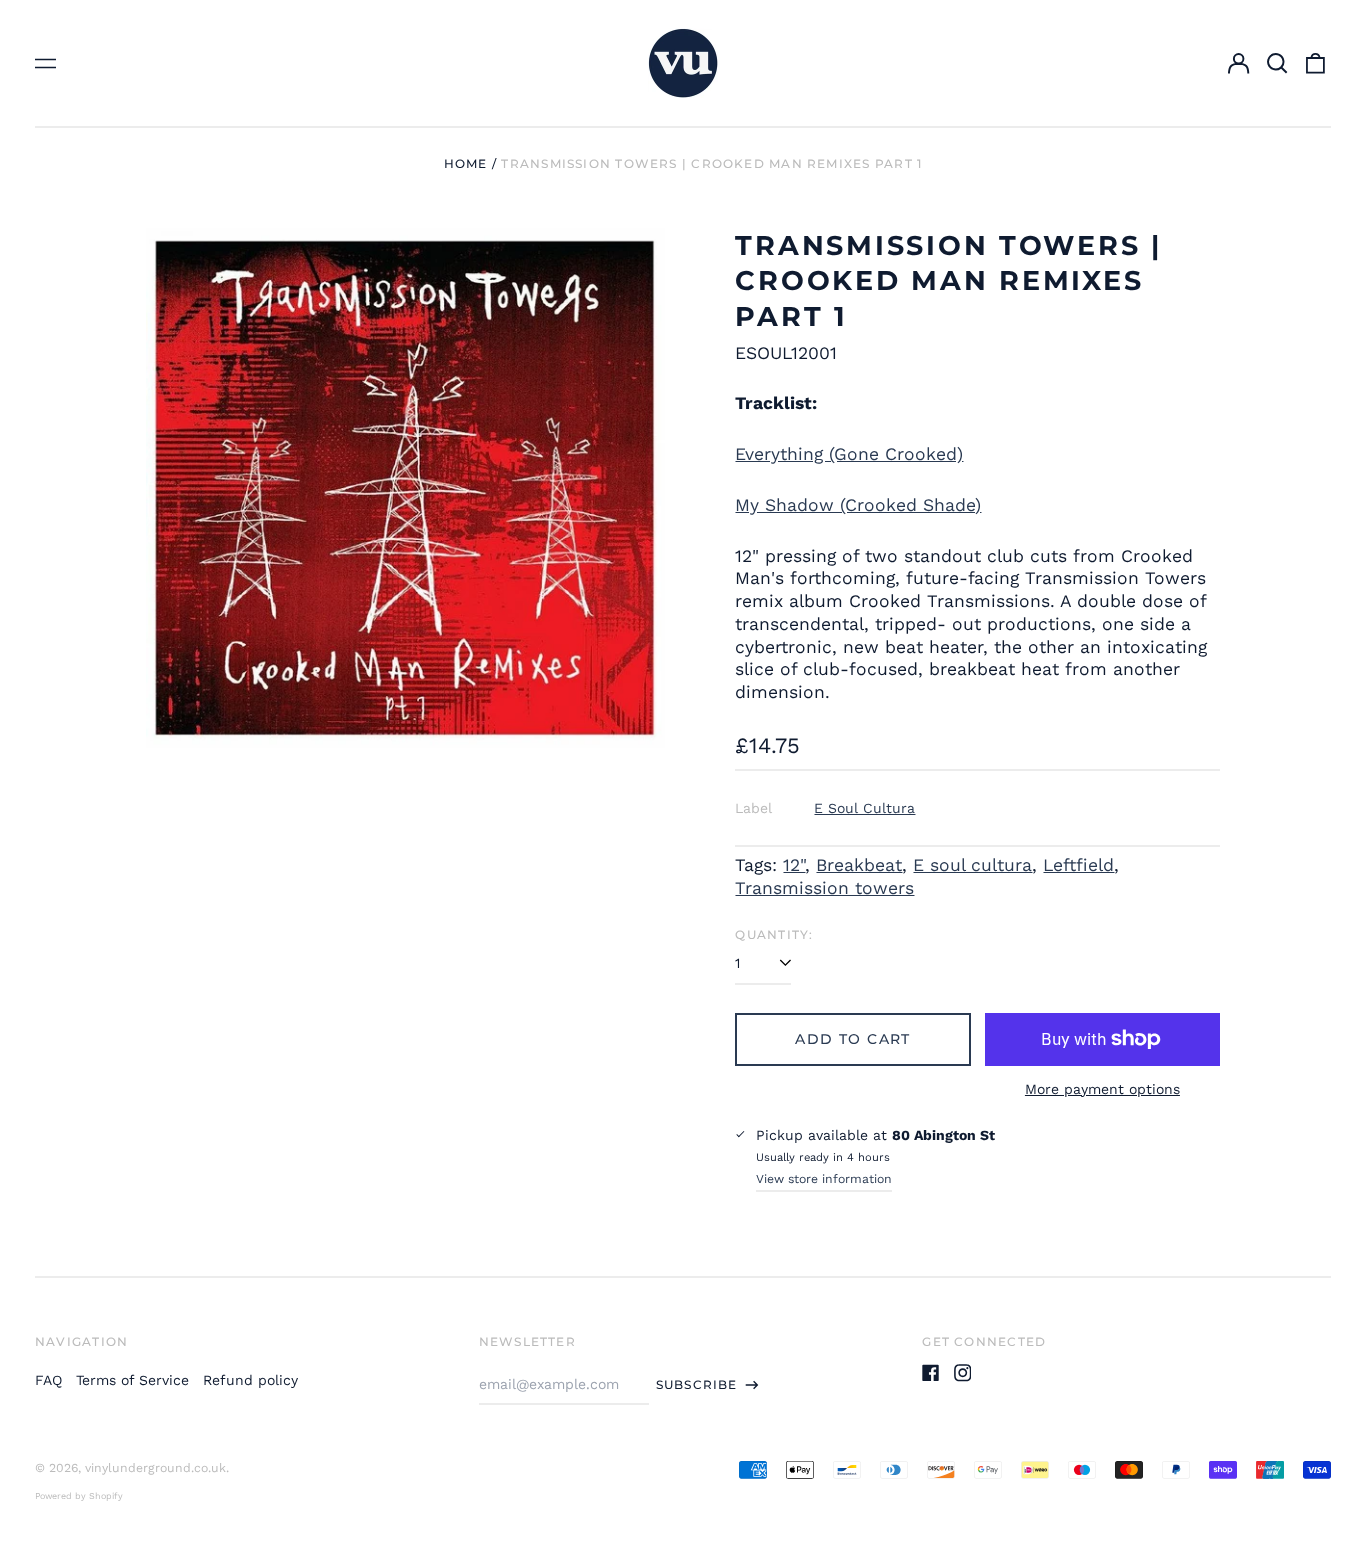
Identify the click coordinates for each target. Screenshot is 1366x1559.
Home (466, 163)
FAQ (48, 1380)
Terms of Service (132, 1380)
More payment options (1102, 1089)
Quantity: (774, 934)
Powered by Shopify (79, 1496)
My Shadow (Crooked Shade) (858, 505)
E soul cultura (972, 865)
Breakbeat (859, 865)
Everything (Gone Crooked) (849, 454)
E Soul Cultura (864, 808)
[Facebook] (931, 1373)
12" (794, 865)
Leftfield (1078, 865)
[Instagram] (963, 1373)
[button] (1277, 63)
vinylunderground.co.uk (155, 1468)
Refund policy (250, 1380)
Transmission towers (824, 888)
